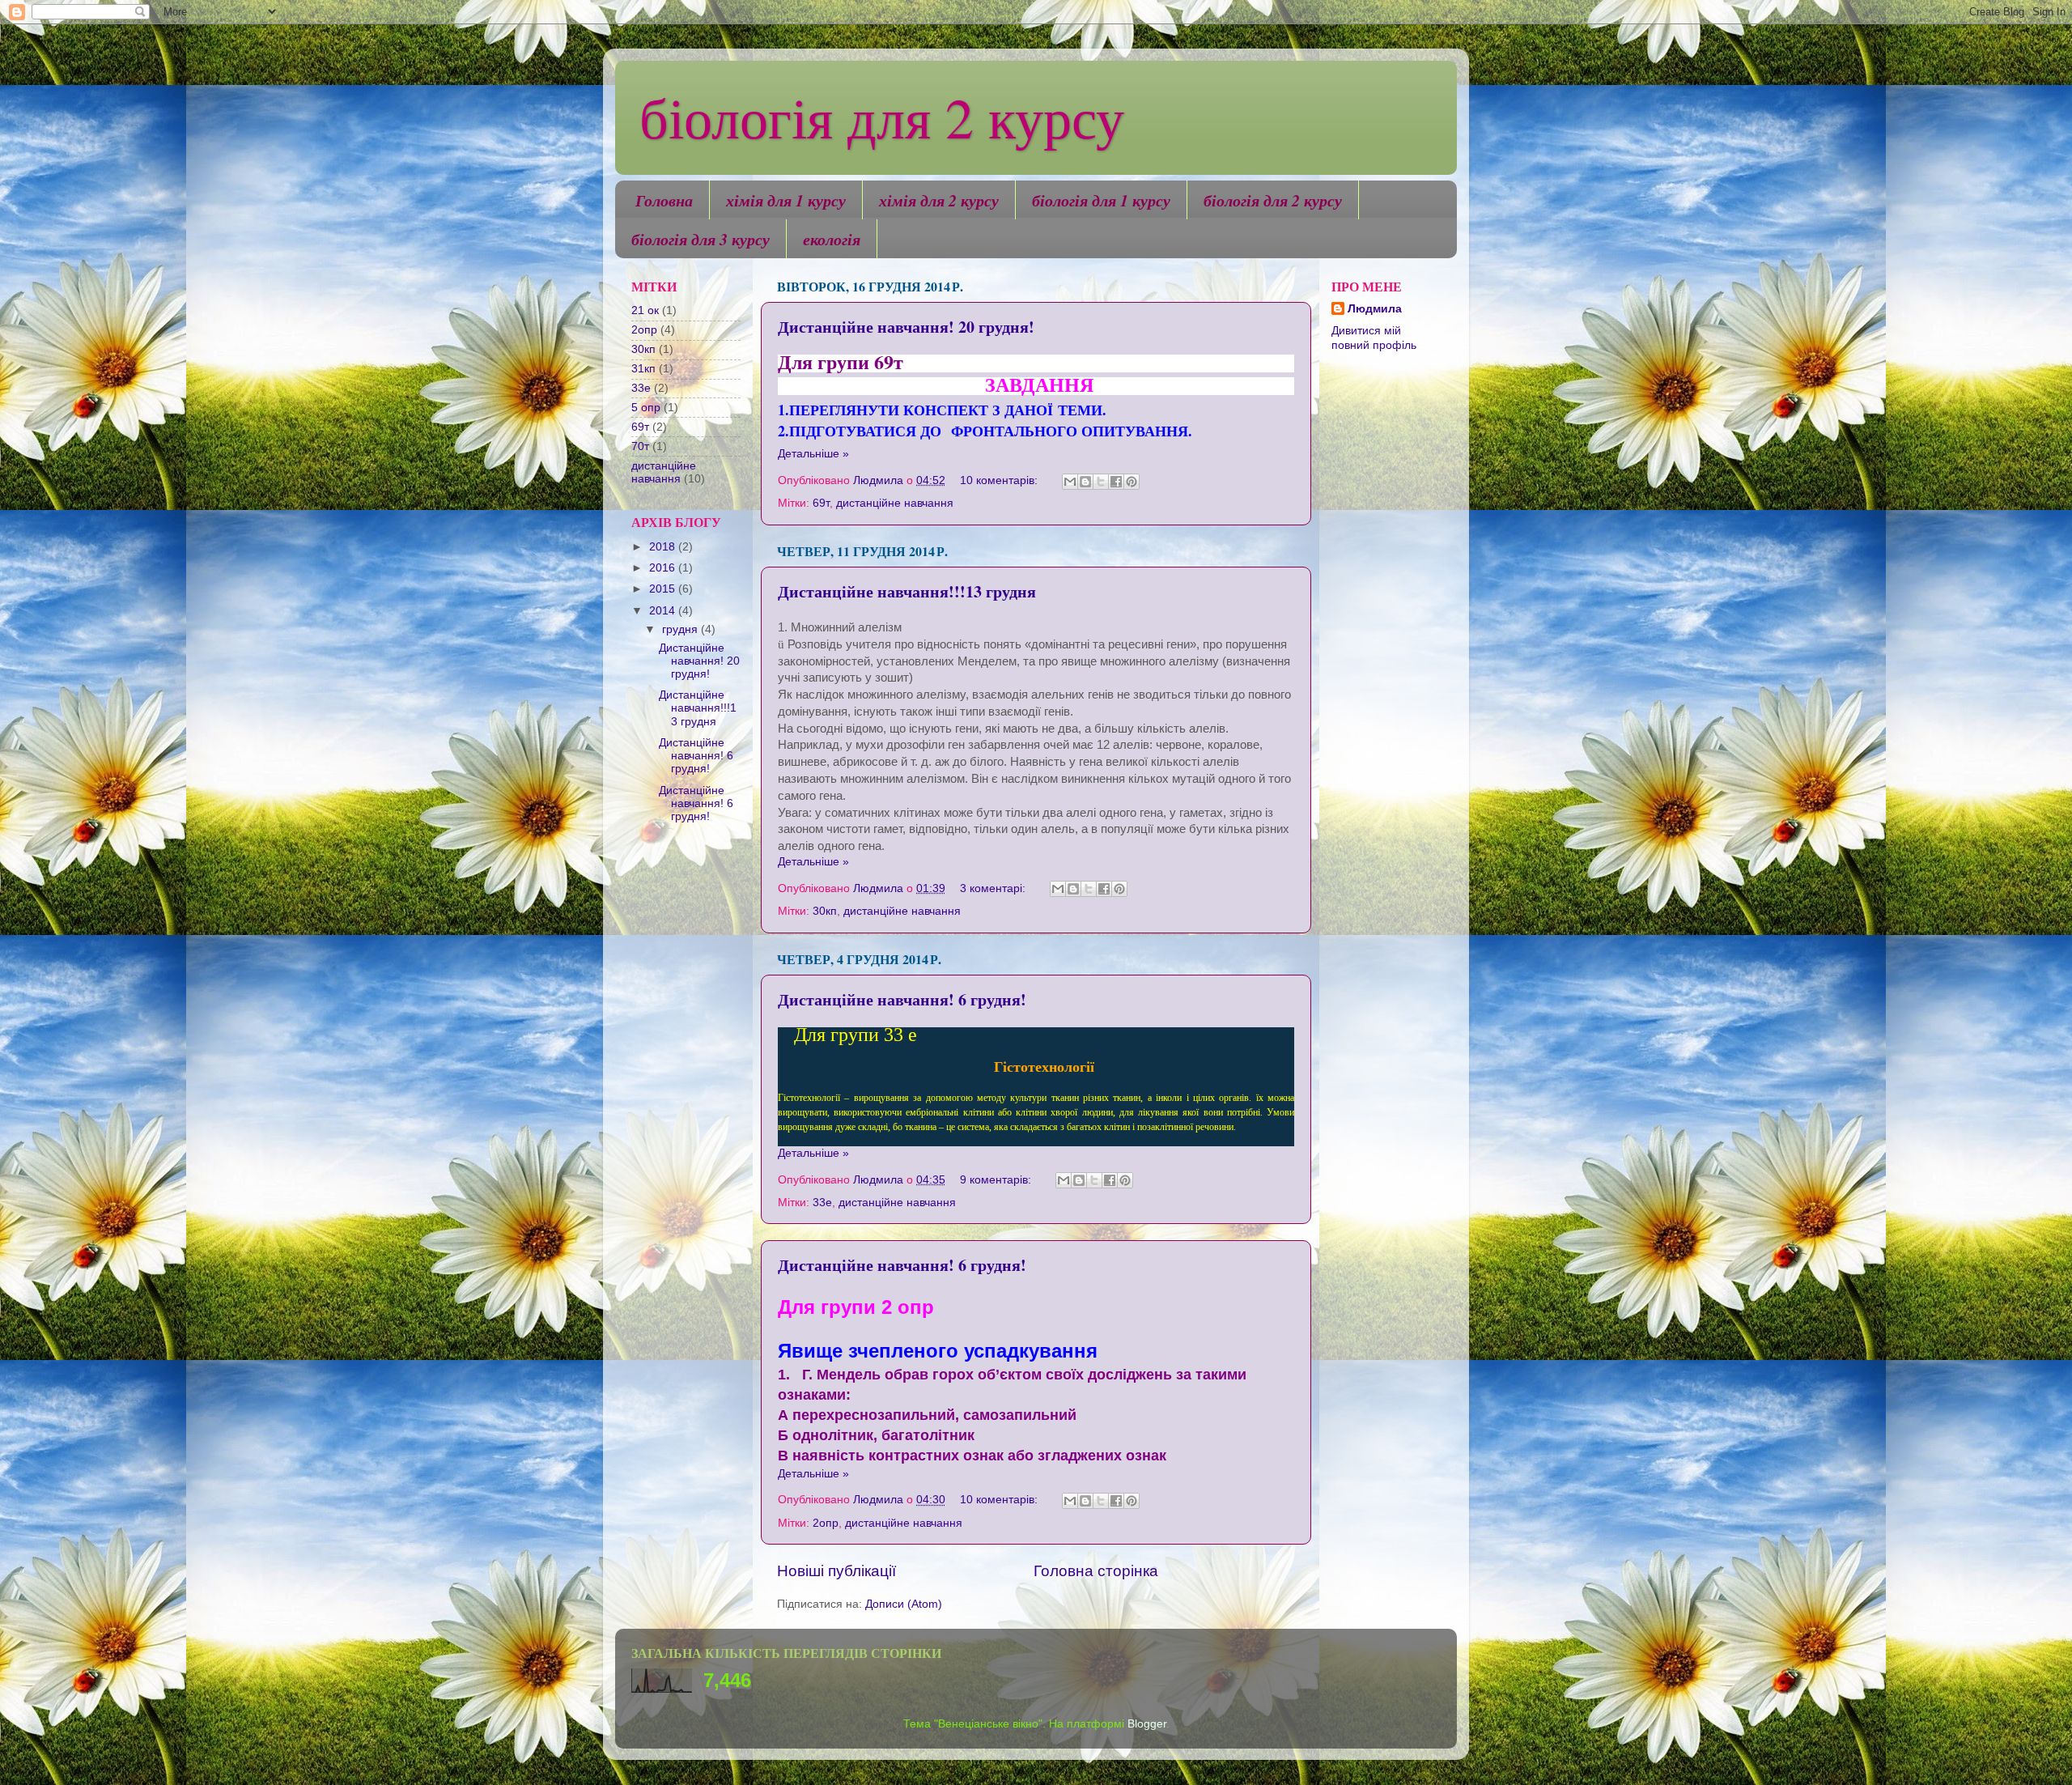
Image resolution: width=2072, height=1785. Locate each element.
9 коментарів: (997, 1180)
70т (640, 446)
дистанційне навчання (895, 503)
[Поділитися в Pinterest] (1132, 482)
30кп (825, 911)
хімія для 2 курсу (939, 200)
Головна (664, 200)
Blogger (1147, 1724)
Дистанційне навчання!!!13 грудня (907, 591)
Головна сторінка (1096, 1571)
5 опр (646, 408)
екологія (832, 239)
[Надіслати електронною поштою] (1070, 482)
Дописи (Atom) (904, 1604)
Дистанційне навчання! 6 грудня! (902, 999)
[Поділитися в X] (1101, 482)
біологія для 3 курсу (701, 239)
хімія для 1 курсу (786, 200)
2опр (826, 1523)
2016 (664, 568)
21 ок (645, 310)
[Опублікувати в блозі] (1085, 482)
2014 (664, 611)
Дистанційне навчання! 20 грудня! (906, 327)
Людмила (1375, 309)
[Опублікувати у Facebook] (1116, 482)
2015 (664, 589)
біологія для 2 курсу (882, 117)
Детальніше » (813, 454)
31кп (643, 369)
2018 (664, 547)
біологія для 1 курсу (1101, 200)
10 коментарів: (1000, 480)
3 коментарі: (994, 888)
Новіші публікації (836, 1571)
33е (822, 1203)
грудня (681, 629)
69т (821, 503)
